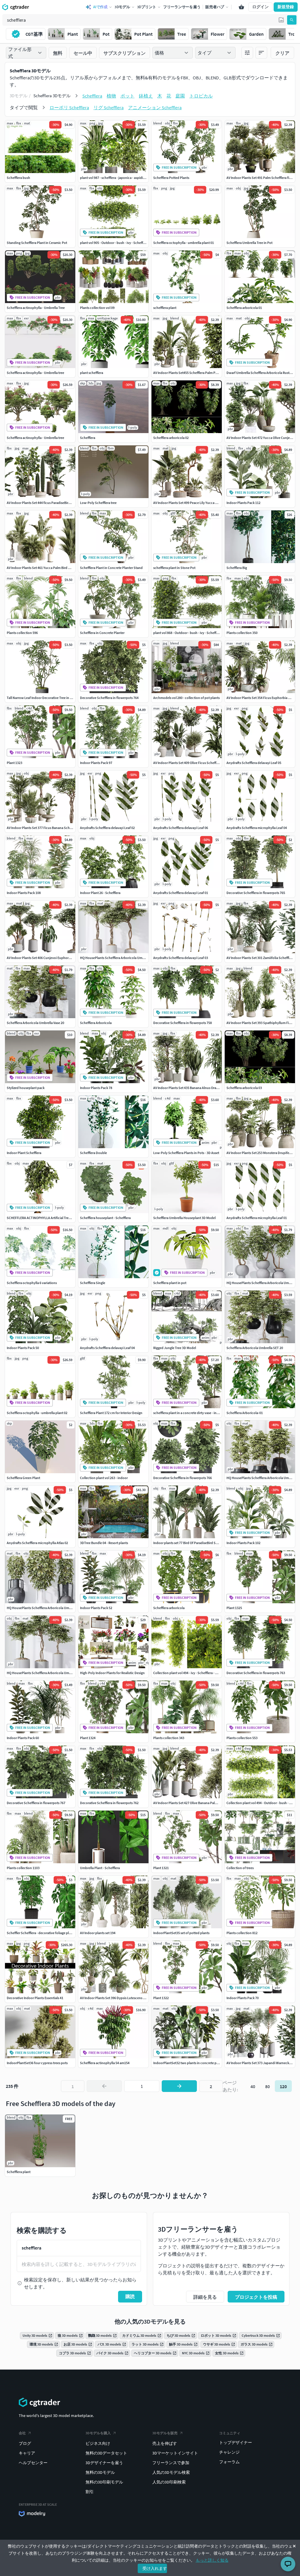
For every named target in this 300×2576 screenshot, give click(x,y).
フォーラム (229, 2462)
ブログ (25, 2443)
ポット (127, 96)
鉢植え (146, 96)
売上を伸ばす (165, 2443)
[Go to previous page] (104, 2086)
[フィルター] (247, 53)
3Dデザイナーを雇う (104, 2463)
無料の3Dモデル (100, 2472)
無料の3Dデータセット (106, 2453)
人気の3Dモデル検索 (171, 2472)
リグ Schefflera (109, 107)
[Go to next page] (179, 2086)
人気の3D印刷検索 (169, 2482)
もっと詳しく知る (212, 2560)
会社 (22, 2433)
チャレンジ (229, 2452)
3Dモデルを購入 (98, 2433)
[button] (281, 20)
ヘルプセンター (33, 2463)
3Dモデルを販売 (165, 2433)
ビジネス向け (98, 2443)
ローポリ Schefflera (69, 107)
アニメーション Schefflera (155, 107)
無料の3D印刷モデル (104, 2482)
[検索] (292, 20)
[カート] (241, 7)
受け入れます (155, 2568)
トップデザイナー (236, 2442)
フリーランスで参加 (171, 2463)
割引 (90, 2492)
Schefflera (92, 96)
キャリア (27, 2453)
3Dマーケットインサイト (175, 2453)
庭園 (180, 96)
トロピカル (201, 96)
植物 (111, 96)
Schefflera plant (19, 2172)
